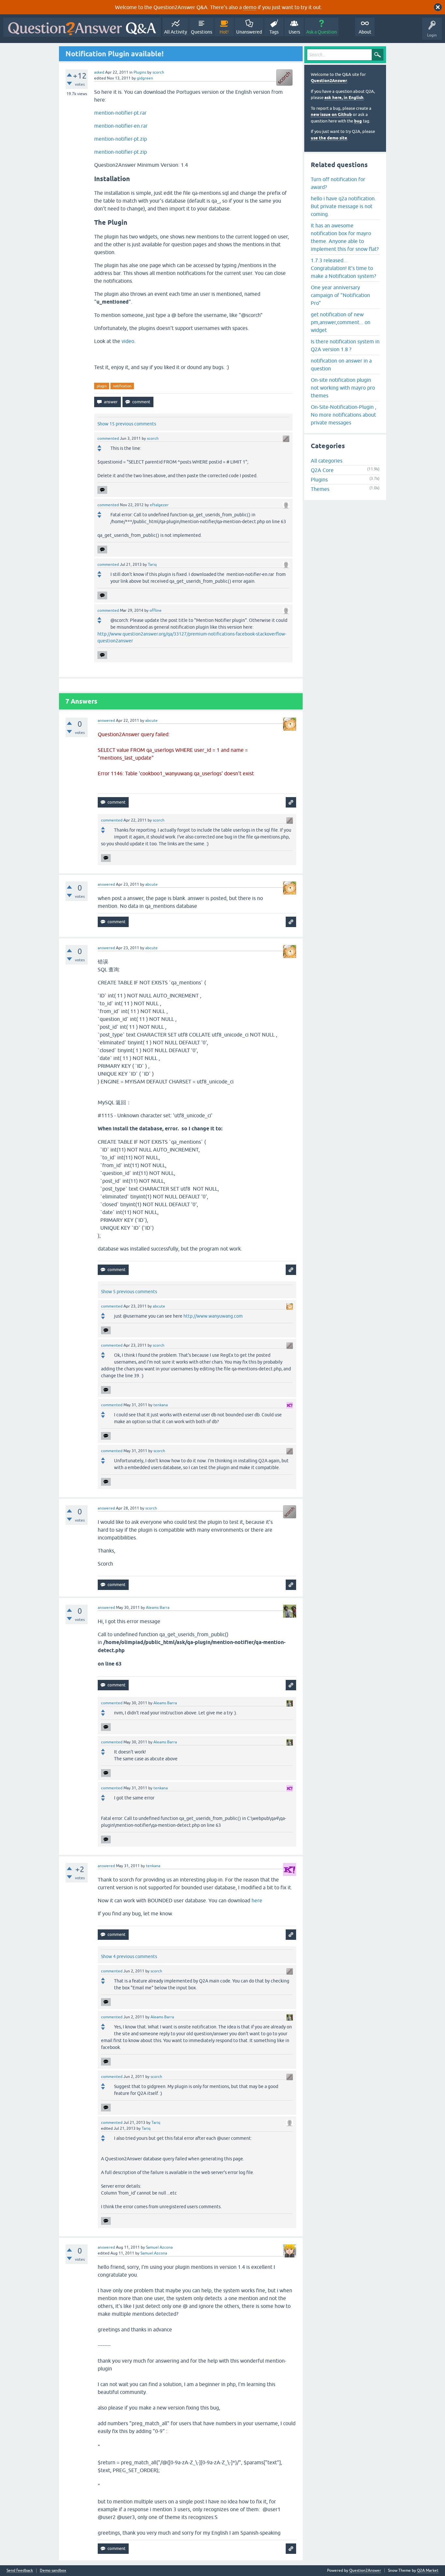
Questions (201, 32)
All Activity (176, 32)
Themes (320, 489)
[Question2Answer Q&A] (82, 27)
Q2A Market (428, 2570)
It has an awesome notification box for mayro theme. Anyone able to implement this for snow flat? (345, 237)
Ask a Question (322, 32)
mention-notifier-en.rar (121, 126)
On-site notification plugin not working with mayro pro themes (343, 388)
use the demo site (329, 138)
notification (122, 386)
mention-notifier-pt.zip (121, 139)
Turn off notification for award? (338, 183)
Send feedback (20, 2571)
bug (358, 121)
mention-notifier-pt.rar (120, 113)
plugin (102, 386)
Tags (274, 32)
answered (106, 721)
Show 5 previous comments (129, 1292)
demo (250, 7)
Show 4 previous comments (129, 1956)
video (128, 341)
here (257, 1900)
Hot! (224, 32)
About (365, 32)
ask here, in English (344, 98)
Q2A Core (322, 470)
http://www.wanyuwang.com (213, 1316)
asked (99, 72)
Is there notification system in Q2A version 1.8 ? (345, 345)
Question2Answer (329, 81)
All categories (327, 461)
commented (108, 438)
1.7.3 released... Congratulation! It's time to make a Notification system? (343, 268)
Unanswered (249, 32)
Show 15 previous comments (127, 424)
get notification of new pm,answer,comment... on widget (341, 322)
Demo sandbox (53, 2571)
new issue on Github (331, 114)
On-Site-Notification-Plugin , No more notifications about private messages (344, 415)
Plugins (140, 72)
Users (294, 32)
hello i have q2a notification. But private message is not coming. (343, 206)
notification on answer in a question (341, 365)
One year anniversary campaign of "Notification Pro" (340, 295)
